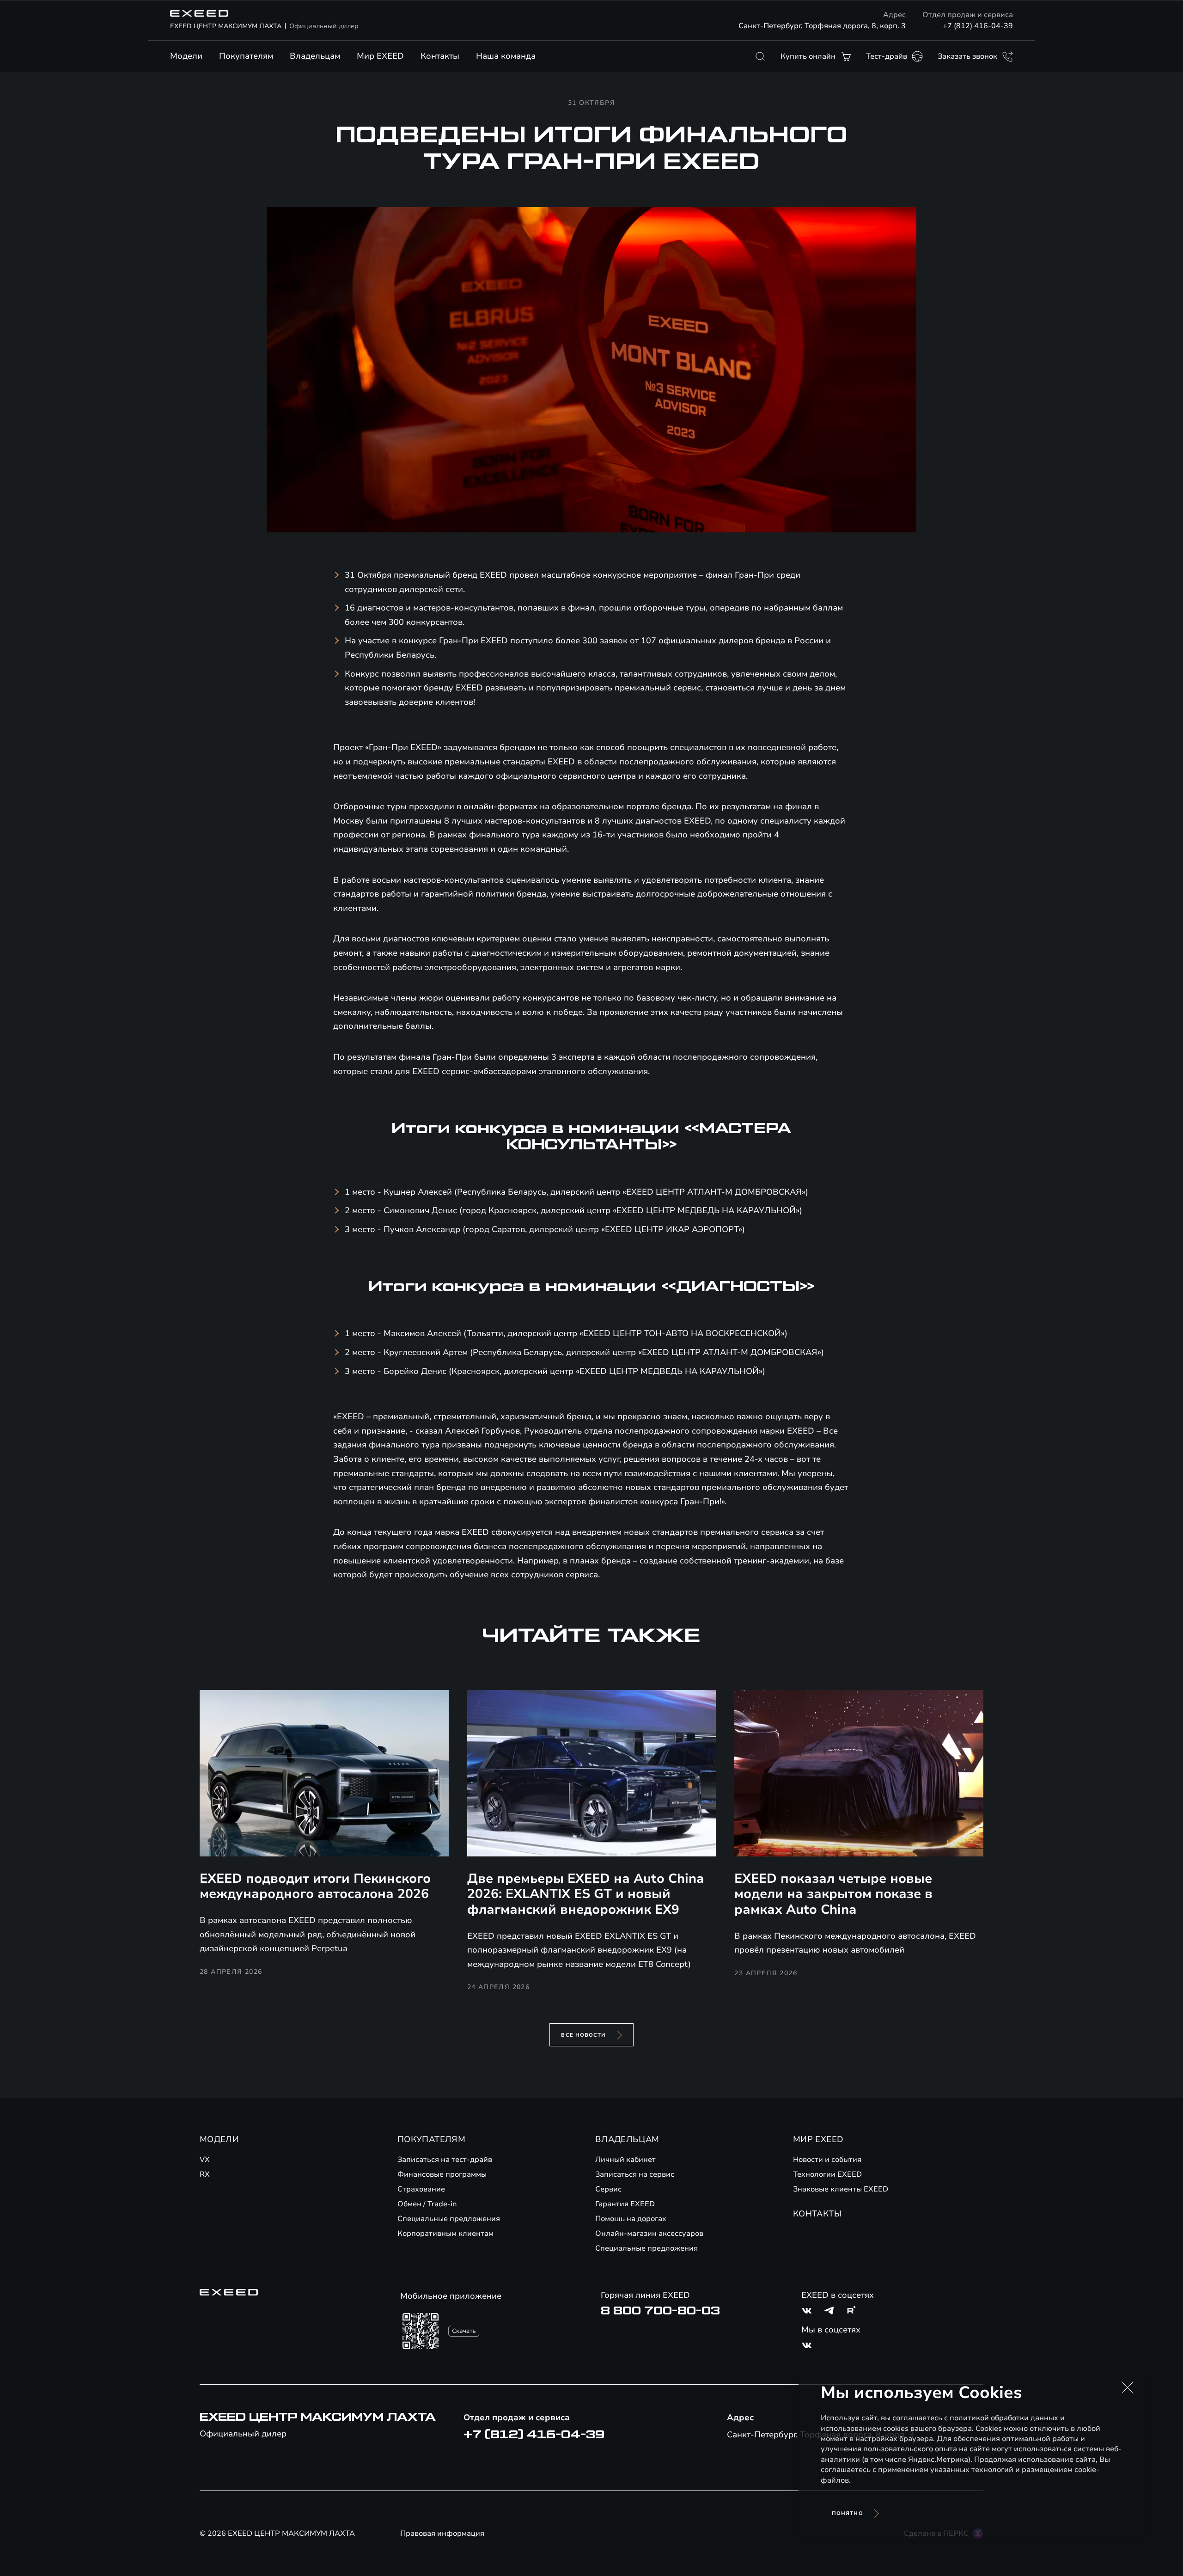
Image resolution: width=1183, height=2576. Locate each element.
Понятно (848, 2513)
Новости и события (827, 2160)
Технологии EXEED (827, 2174)
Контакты (440, 56)
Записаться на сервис (635, 2174)
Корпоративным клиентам (445, 2234)
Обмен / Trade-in (427, 2204)
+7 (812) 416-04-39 (978, 26)
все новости (583, 2035)
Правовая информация (442, 2533)
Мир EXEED (380, 56)
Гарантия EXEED (625, 2204)
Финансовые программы (442, 2174)
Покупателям (246, 56)
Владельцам (315, 56)
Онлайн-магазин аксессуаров (649, 2234)
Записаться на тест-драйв (445, 2160)
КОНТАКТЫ (817, 2214)
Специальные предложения (449, 2219)
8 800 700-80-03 (660, 2311)
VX (205, 2160)
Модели (186, 56)
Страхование (421, 2189)
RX (205, 2174)
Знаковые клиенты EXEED (841, 2189)
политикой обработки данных (1004, 2418)
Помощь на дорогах (631, 2219)
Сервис (608, 2189)
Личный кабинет (625, 2160)
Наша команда (506, 56)
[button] (1128, 2387)
